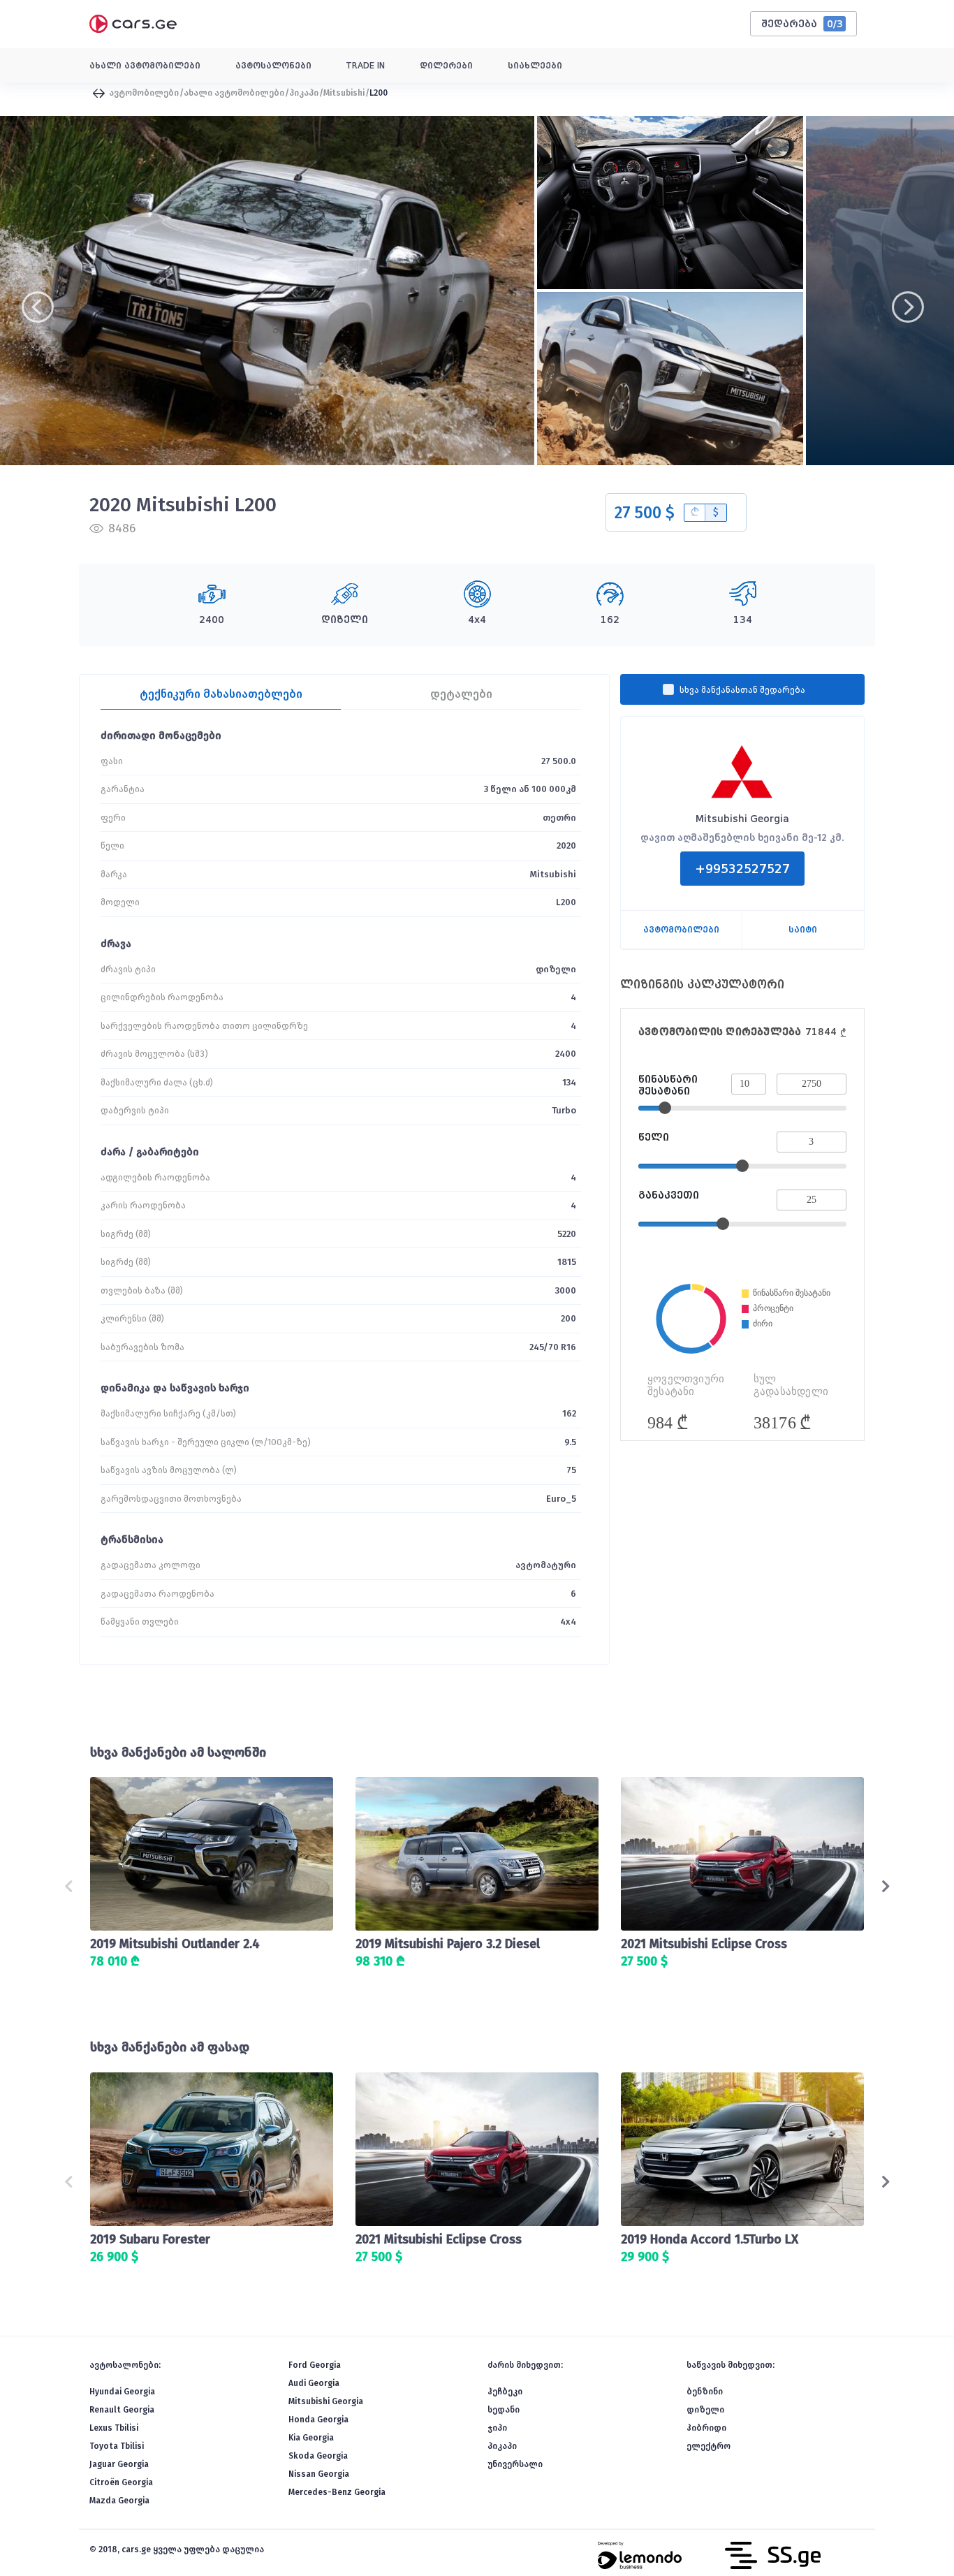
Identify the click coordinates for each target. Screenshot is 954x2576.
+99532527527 (742, 869)
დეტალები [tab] (461, 694)
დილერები (446, 66)
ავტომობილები (143, 93)
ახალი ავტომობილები (145, 66)
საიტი (803, 930)
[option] (267, 291)
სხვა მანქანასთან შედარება (742, 690)
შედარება (802, 24)
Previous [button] (21, 291)
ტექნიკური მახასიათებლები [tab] (221, 694)
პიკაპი (304, 93)
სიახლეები (535, 66)
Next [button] (898, 291)
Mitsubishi (344, 93)
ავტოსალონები (273, 66)
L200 (379, 93)
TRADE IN (366, 66)
